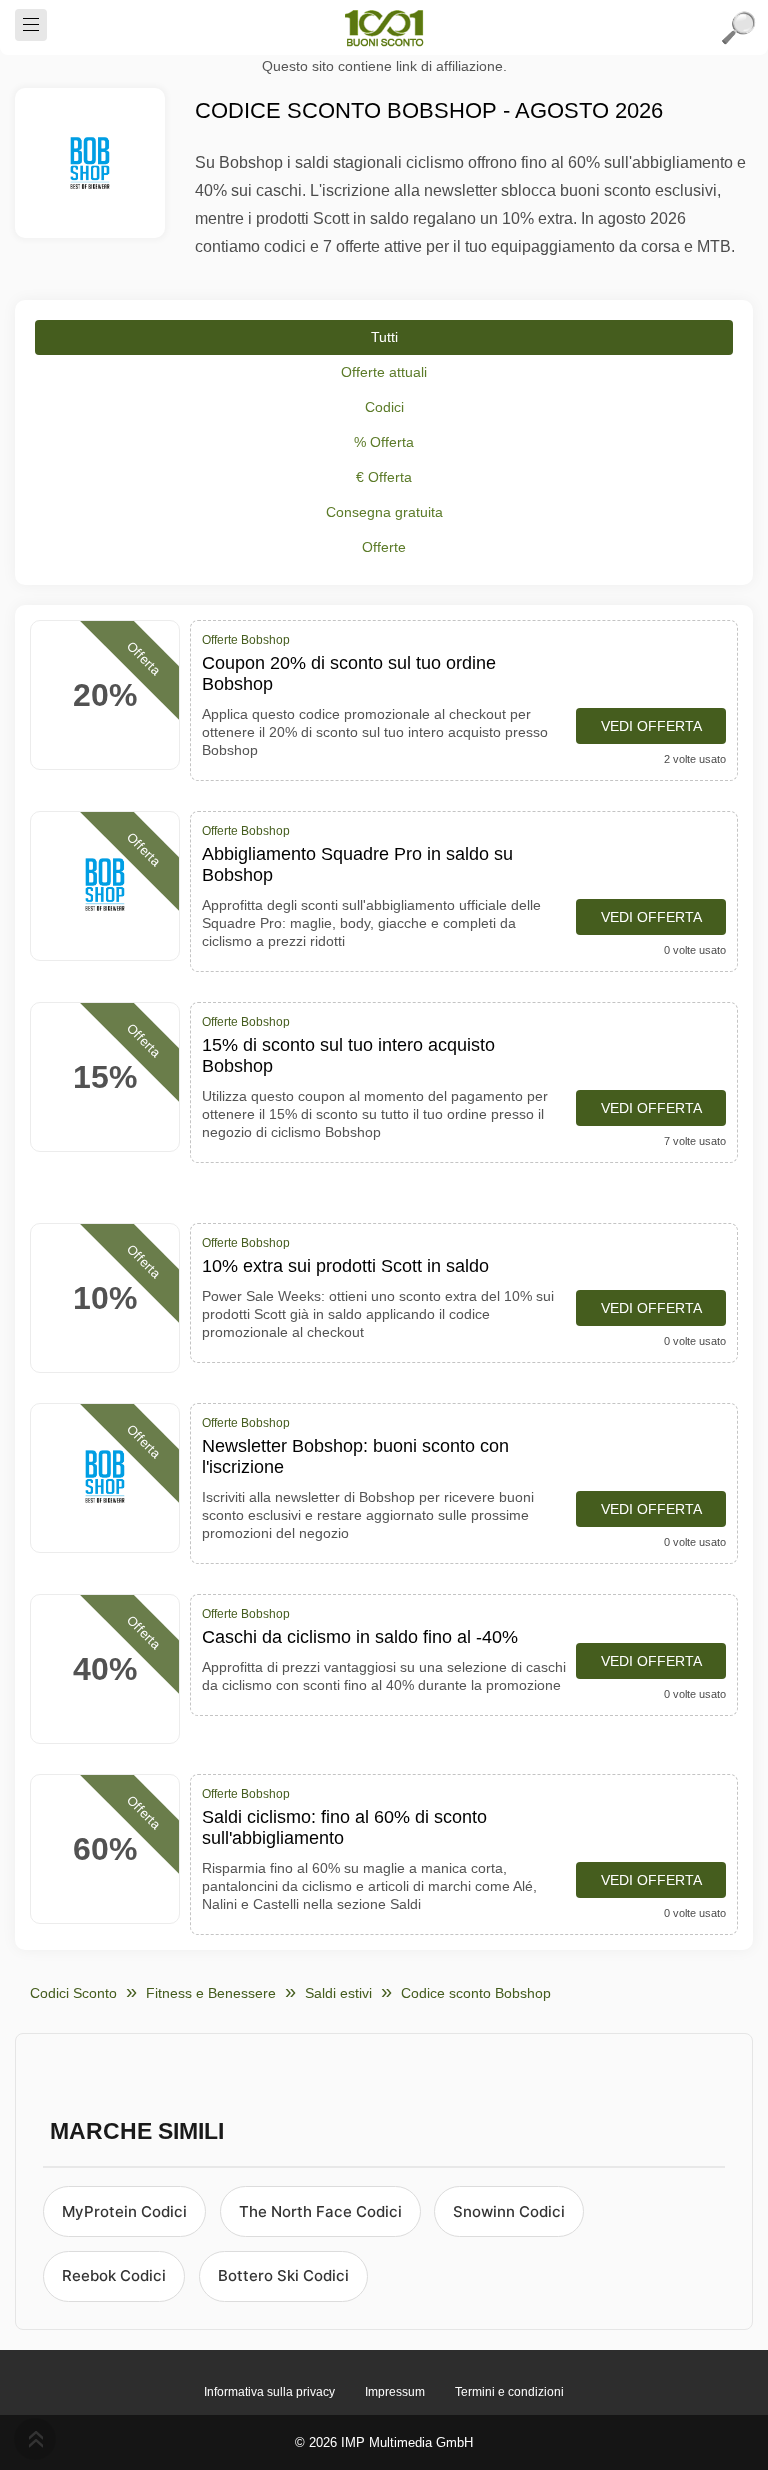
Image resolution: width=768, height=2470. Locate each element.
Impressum (395, 2392)
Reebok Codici (114, 2275)
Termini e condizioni (509, 2392)
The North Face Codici (320, 2211)
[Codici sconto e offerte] (384, 28)
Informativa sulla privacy (269, 2392)
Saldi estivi (338, 1993)
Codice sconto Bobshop (476, 1993)
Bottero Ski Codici (283, 2275)
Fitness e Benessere (211, 1993)
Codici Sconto (73, 1993)
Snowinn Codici (509, 2211)
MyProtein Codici (124, 2211)
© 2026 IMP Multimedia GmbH (384, 2442)
